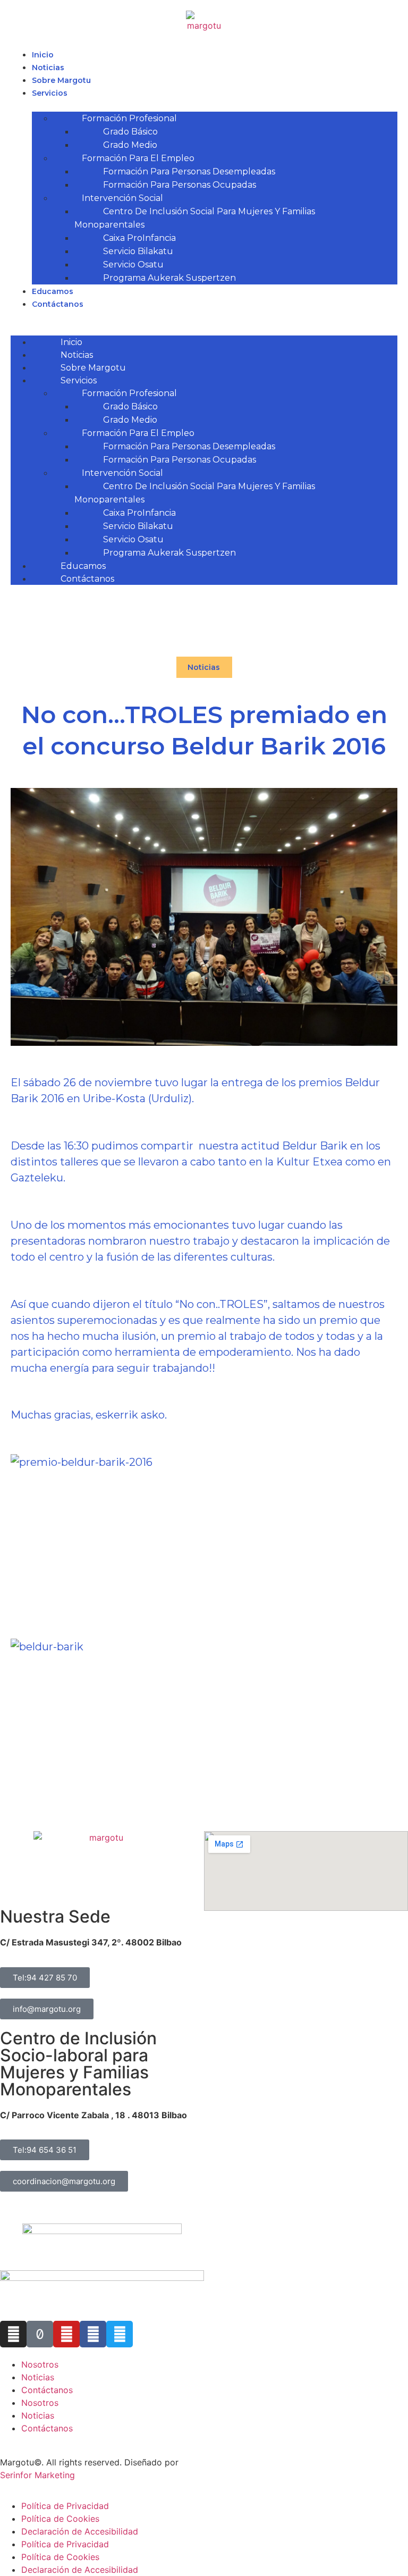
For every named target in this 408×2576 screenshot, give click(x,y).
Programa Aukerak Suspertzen (169, 278)
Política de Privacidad (65, 2506)
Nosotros (40, 2364)
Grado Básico (130, 132)
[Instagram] (13, 2334)
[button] (204, 316)
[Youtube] (66, 2334)
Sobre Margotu (61, 80)
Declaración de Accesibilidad (80, 2531)
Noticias (48, 68)
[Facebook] (93, 2334)
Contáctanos (58, 304)
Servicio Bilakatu (138, 251)
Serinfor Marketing (37, 2475)
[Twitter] (120, 2334)
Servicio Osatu (133, 265)
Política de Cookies (60, 2519)
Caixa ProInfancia (139, 238)
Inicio (43, 55)
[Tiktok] (40, 2334)
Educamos (53, 291)
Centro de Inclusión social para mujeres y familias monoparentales (195, 218)
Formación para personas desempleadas (189, 171)
